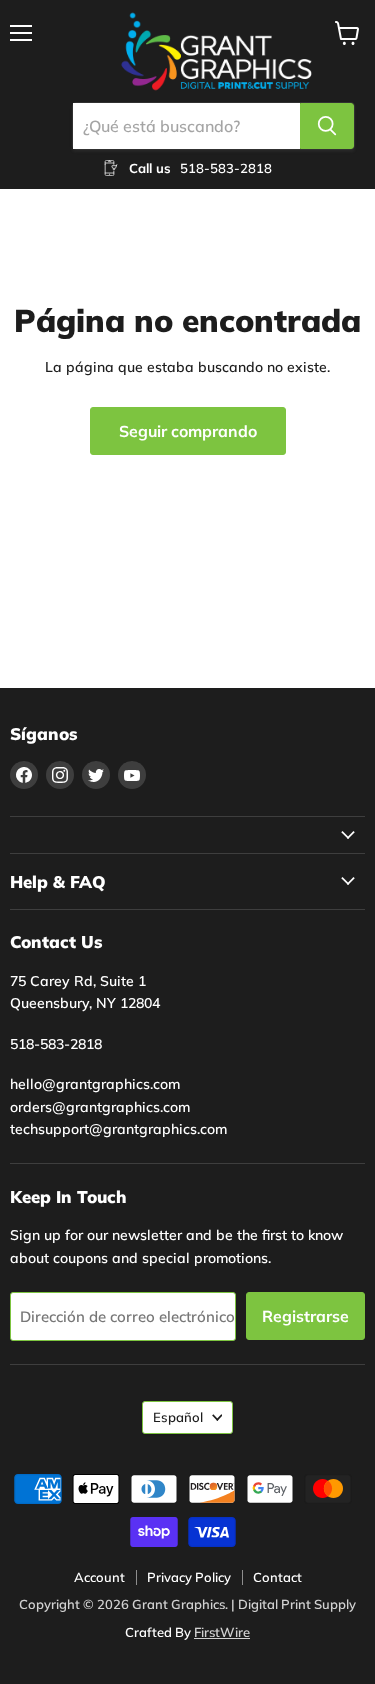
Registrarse (305, 1316)
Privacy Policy (189, 1577)
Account (99, 1577)
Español (178, 1417)
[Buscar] (327, 126)
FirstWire (222, 1632)
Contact (277, 1577)
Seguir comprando (188, 431)
